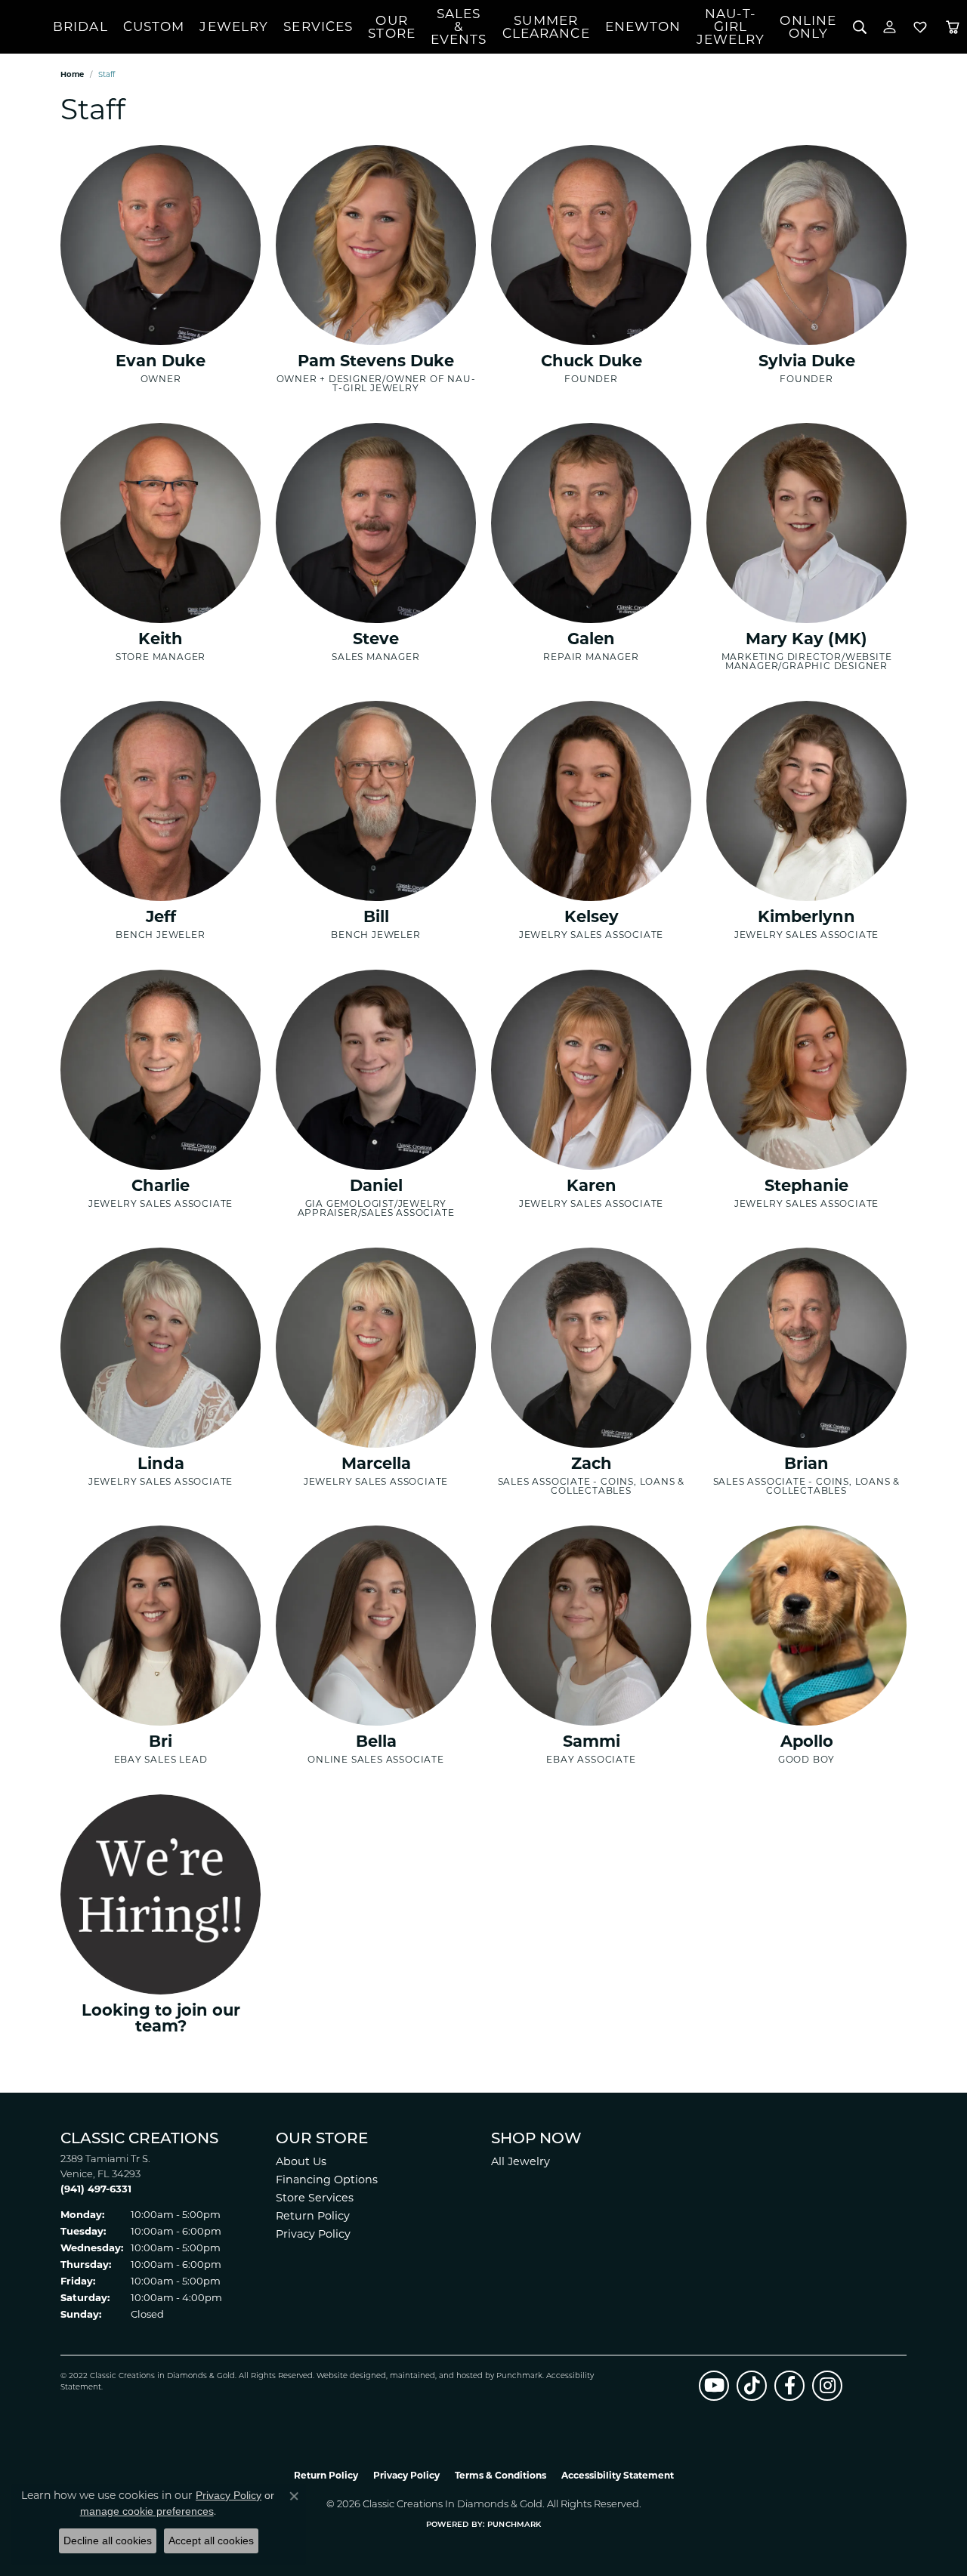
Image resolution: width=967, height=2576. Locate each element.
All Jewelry (521, 2161)
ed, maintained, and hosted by (436, 2376)
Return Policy (313, 2216)
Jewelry (234, 26)
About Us (301, 2161)
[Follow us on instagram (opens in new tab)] (827, 2386)
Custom (154, 26)
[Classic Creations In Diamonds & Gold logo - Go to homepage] (26, 27)
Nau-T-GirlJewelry (731, 26)
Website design (346, 2376)
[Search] (859, 27)
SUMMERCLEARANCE (546, 27)
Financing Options (327, 2180)
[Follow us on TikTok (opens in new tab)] (752, 2386)
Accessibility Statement (618, 2475)
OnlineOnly (808, 27)
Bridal (80, 26)
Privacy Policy (313, 2234)
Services (318, 26)
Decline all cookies (108, 2541)
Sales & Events (459, 26)
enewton (643, 26)
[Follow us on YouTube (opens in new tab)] (714, 2386)
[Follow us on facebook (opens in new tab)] (789, 2386)
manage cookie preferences (147, 2511)
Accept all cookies (211, 2541)
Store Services (315, 2198)
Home (72, 74)
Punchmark (519, 2376)
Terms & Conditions (500, 2475)
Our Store (392, 27)
